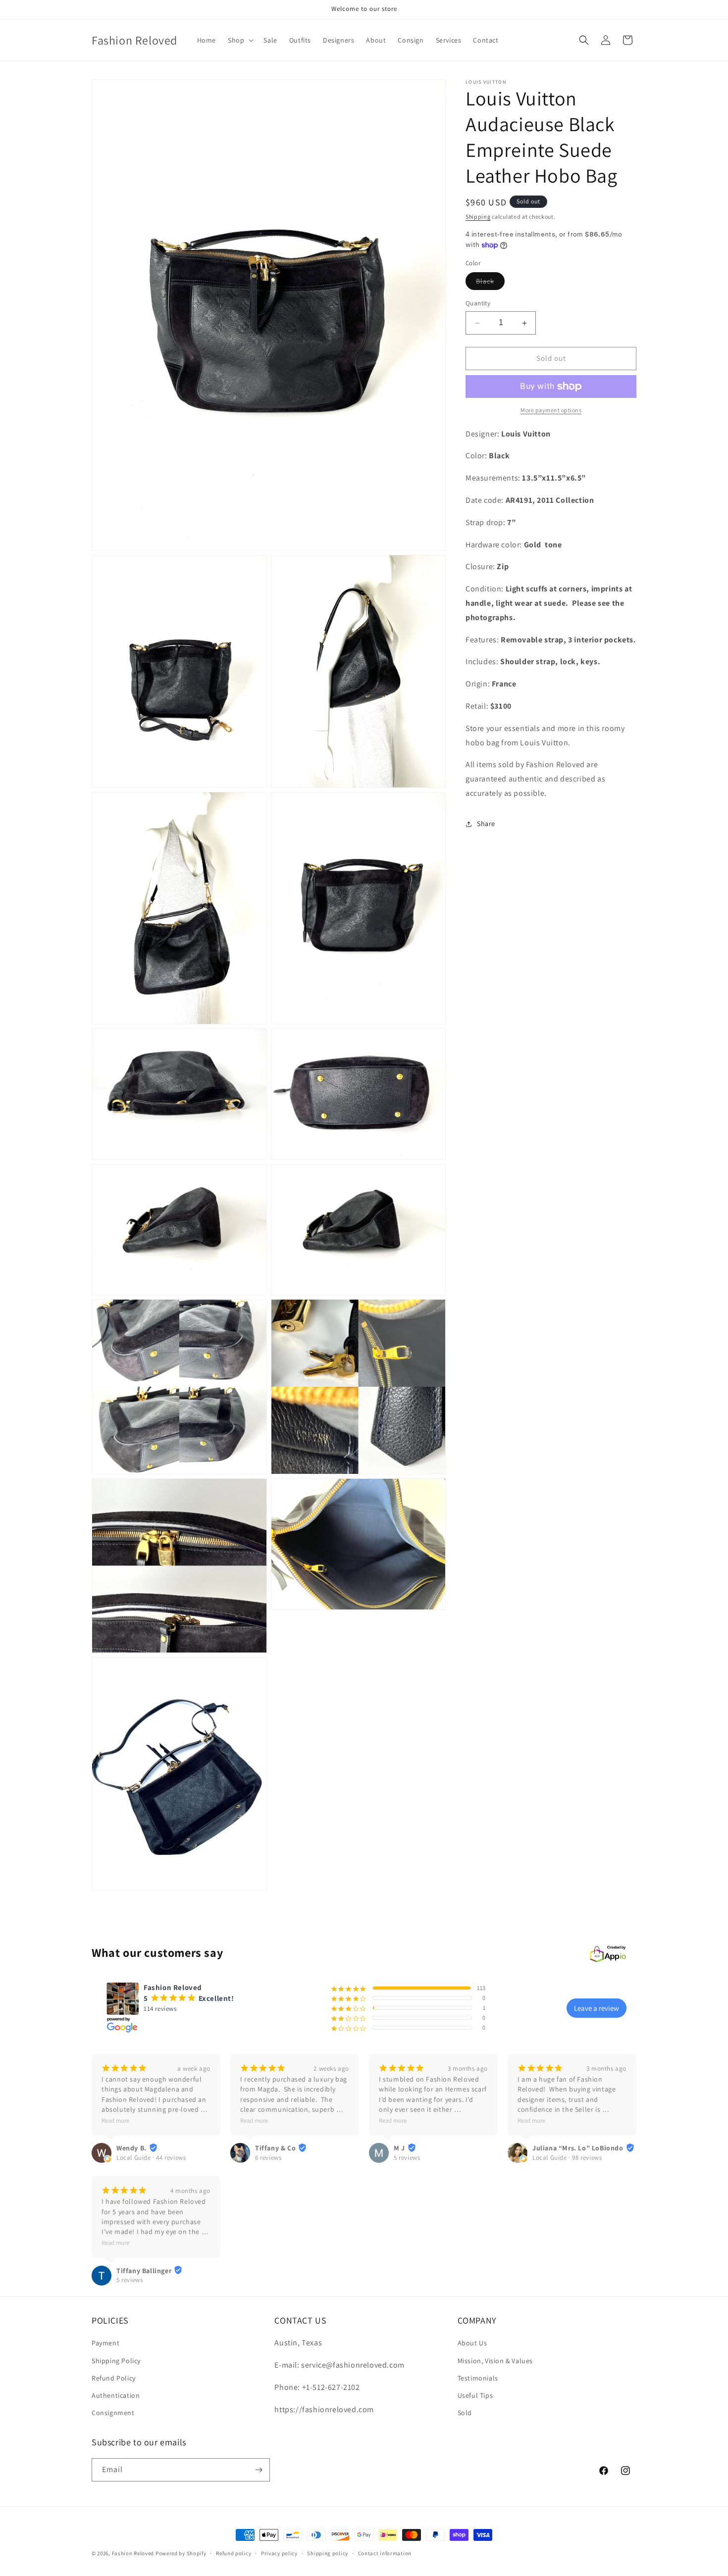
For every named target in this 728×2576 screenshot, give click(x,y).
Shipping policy (328, 2553)
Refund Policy (114, 2378)
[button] (240, 40)
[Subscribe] (259, 2470)
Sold (465, 2413)
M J (399, 2148)
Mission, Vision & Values (495, 2360)
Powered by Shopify (181, 2553)
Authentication (116, 2395)
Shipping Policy (116, 2360)
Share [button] (486, 824)
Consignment (113, 2413)
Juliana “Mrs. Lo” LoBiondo (578, 2148)
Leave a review (597, 2008)
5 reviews (407, 2158)
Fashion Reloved (133, 2553)
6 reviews (268, 2158)
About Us (472, 2343)
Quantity (478, 304)
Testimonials (478, 2378)
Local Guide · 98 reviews (567, 2158)
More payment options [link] (551, 410)
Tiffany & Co (275, 2148)
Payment (105, 2343)
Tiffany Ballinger (144, 2271)
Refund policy (234, 2553)
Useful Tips (475, 2395)
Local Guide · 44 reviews (151, 2158)
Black (490, 284)
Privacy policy (279, 2553)
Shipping (478, 217)
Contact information (385, 2553)
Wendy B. (131, 2148)
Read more (115, 2120)
